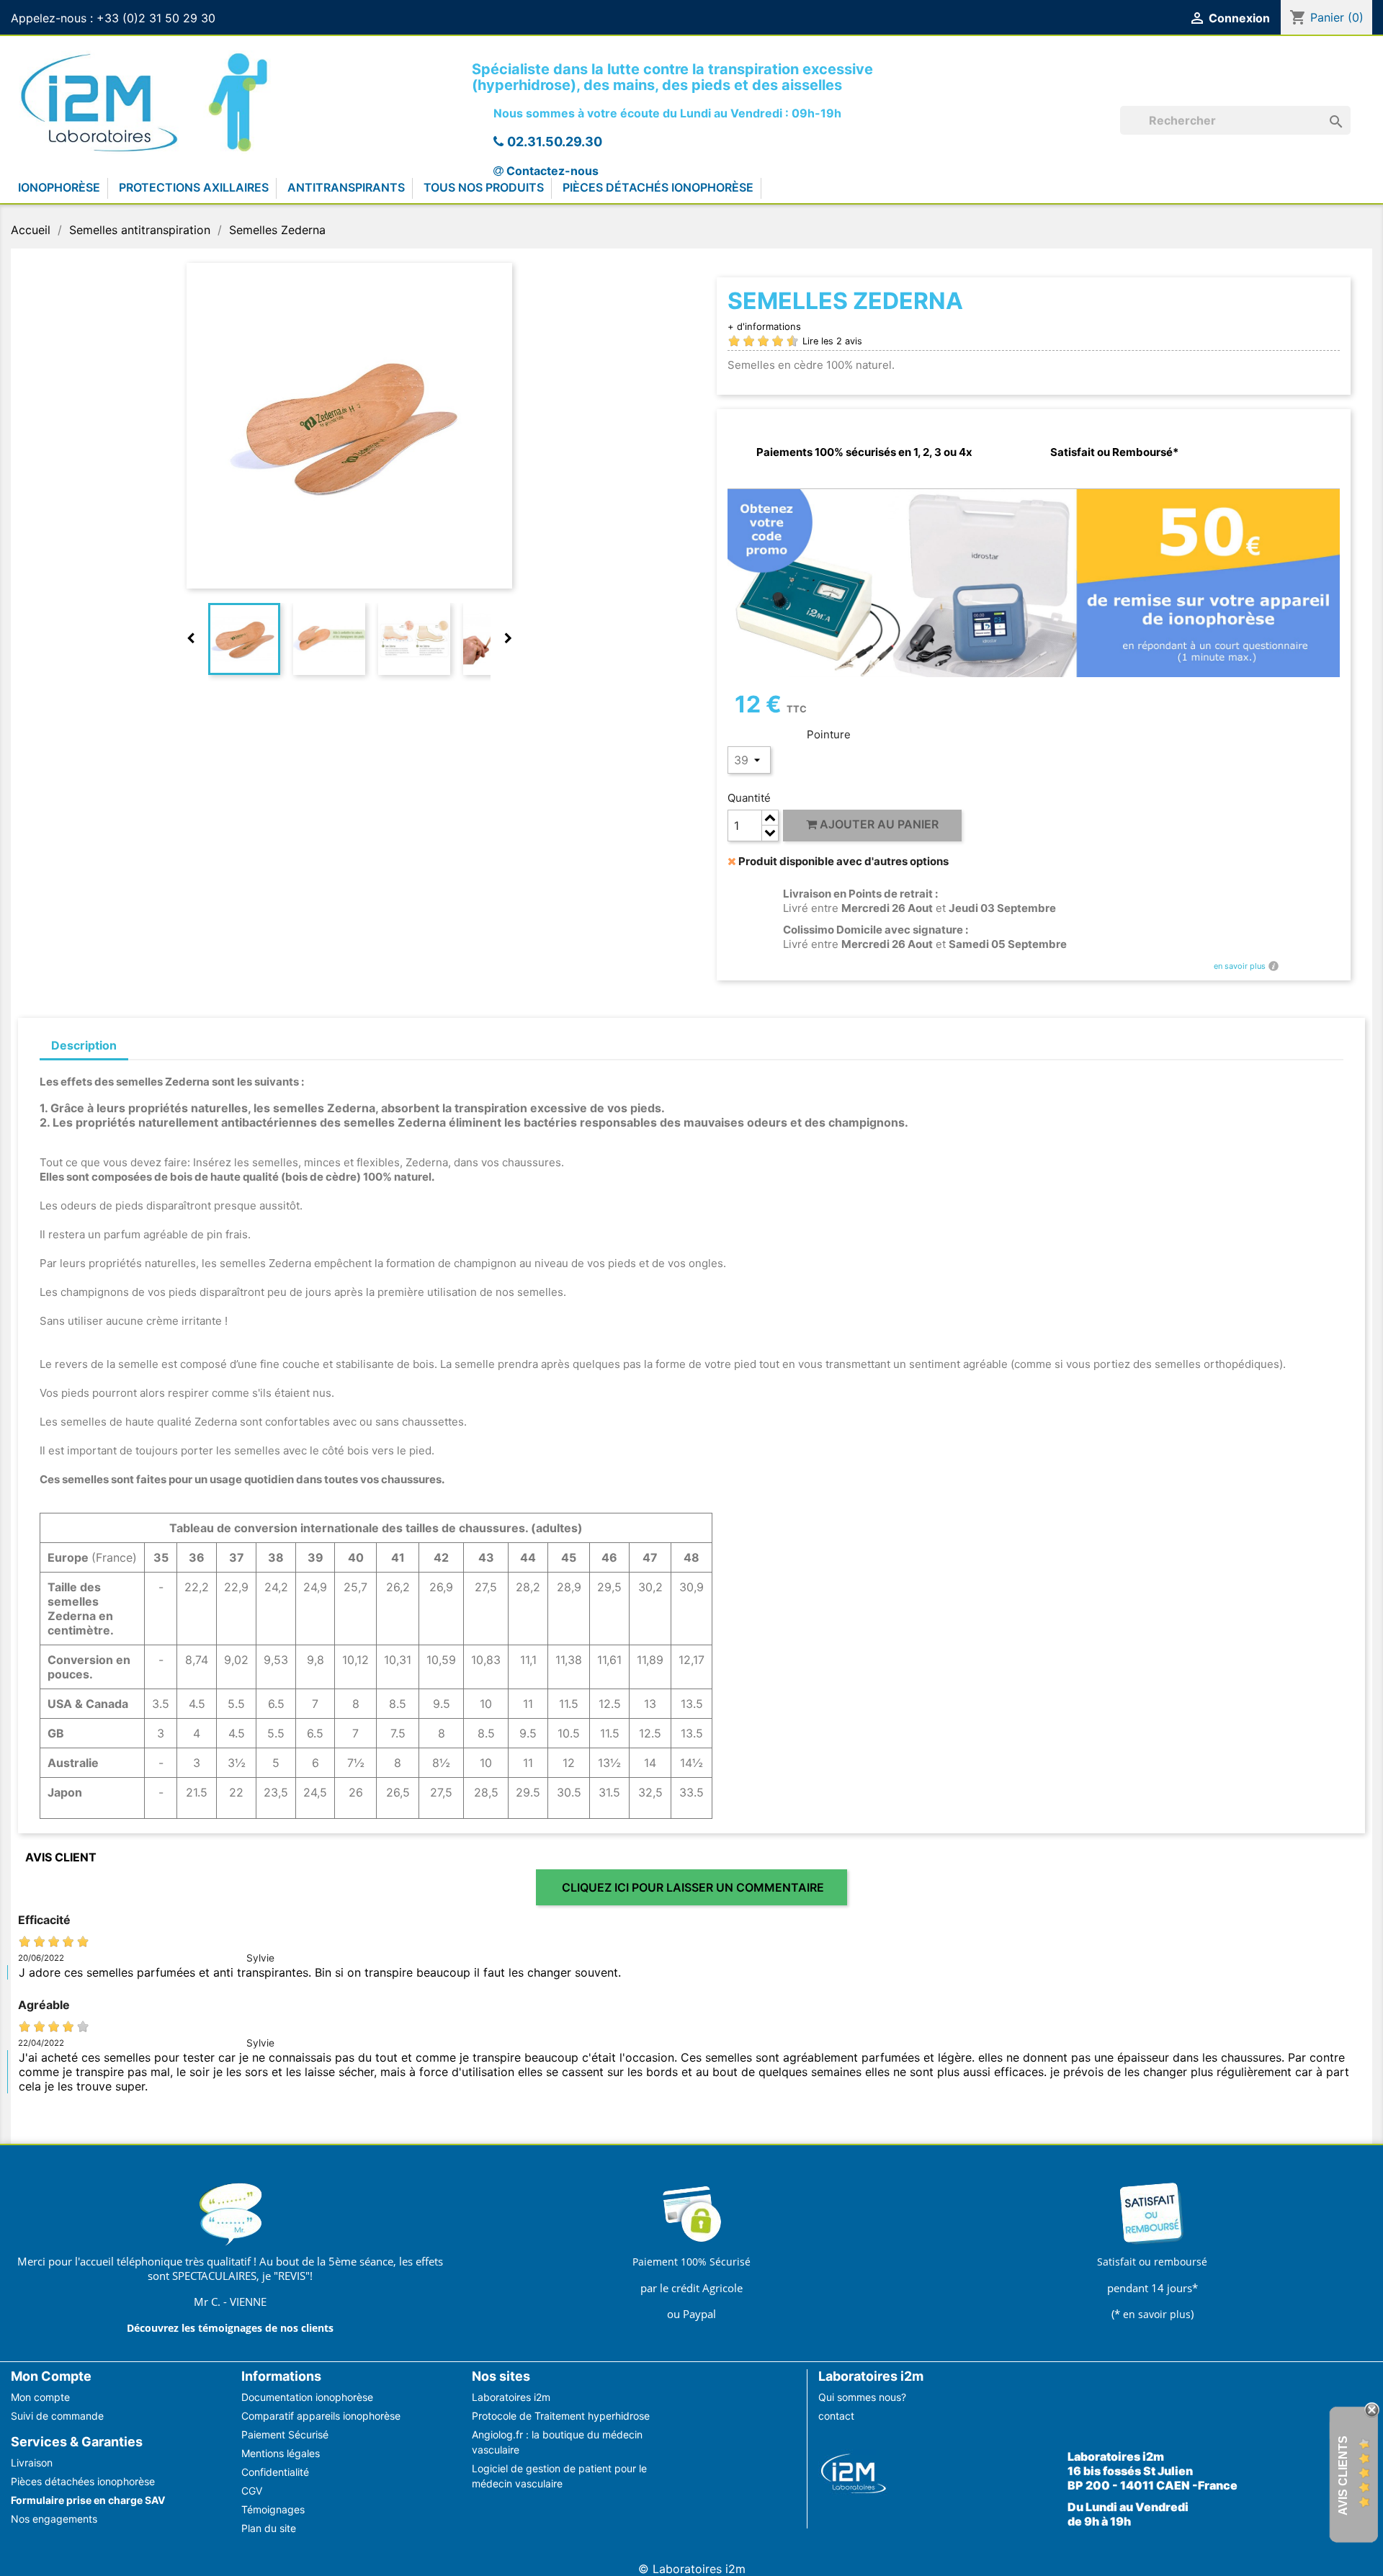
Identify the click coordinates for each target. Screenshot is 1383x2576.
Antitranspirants (346, 187)
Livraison (32, 2463)
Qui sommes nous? (862, 2397)
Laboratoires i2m (511, 2397)
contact (836, 2416)
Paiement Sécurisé (285, 2434)
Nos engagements (54, 2519)
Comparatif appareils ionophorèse (321, 2416)
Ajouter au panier (878, 824)
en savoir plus (1240, 966)
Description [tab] (84, 1045)
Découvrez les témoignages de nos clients (230, 2328)
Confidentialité (275, 2472)
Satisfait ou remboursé (1152, 2262)
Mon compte (40, 2397)
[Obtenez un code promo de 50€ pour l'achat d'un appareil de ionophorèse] (1034, 582)
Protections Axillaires (194, 187)
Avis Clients (1343, 2476)
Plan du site (269, 2528)
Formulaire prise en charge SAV (88, 2500)
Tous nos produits (484, 187)
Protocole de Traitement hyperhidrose (561, 2416)
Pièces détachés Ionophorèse (658, 187)
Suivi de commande (57, 2416)
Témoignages (273, 2509)
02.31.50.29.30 (555, 142)
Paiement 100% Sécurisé (691, 2262)
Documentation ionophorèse (307, 2397)
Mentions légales (281, 2453)
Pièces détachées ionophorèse (83, 2481)
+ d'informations (764, 326)
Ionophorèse (59, 187)
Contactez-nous (552, 171)
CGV (252, 2491)
